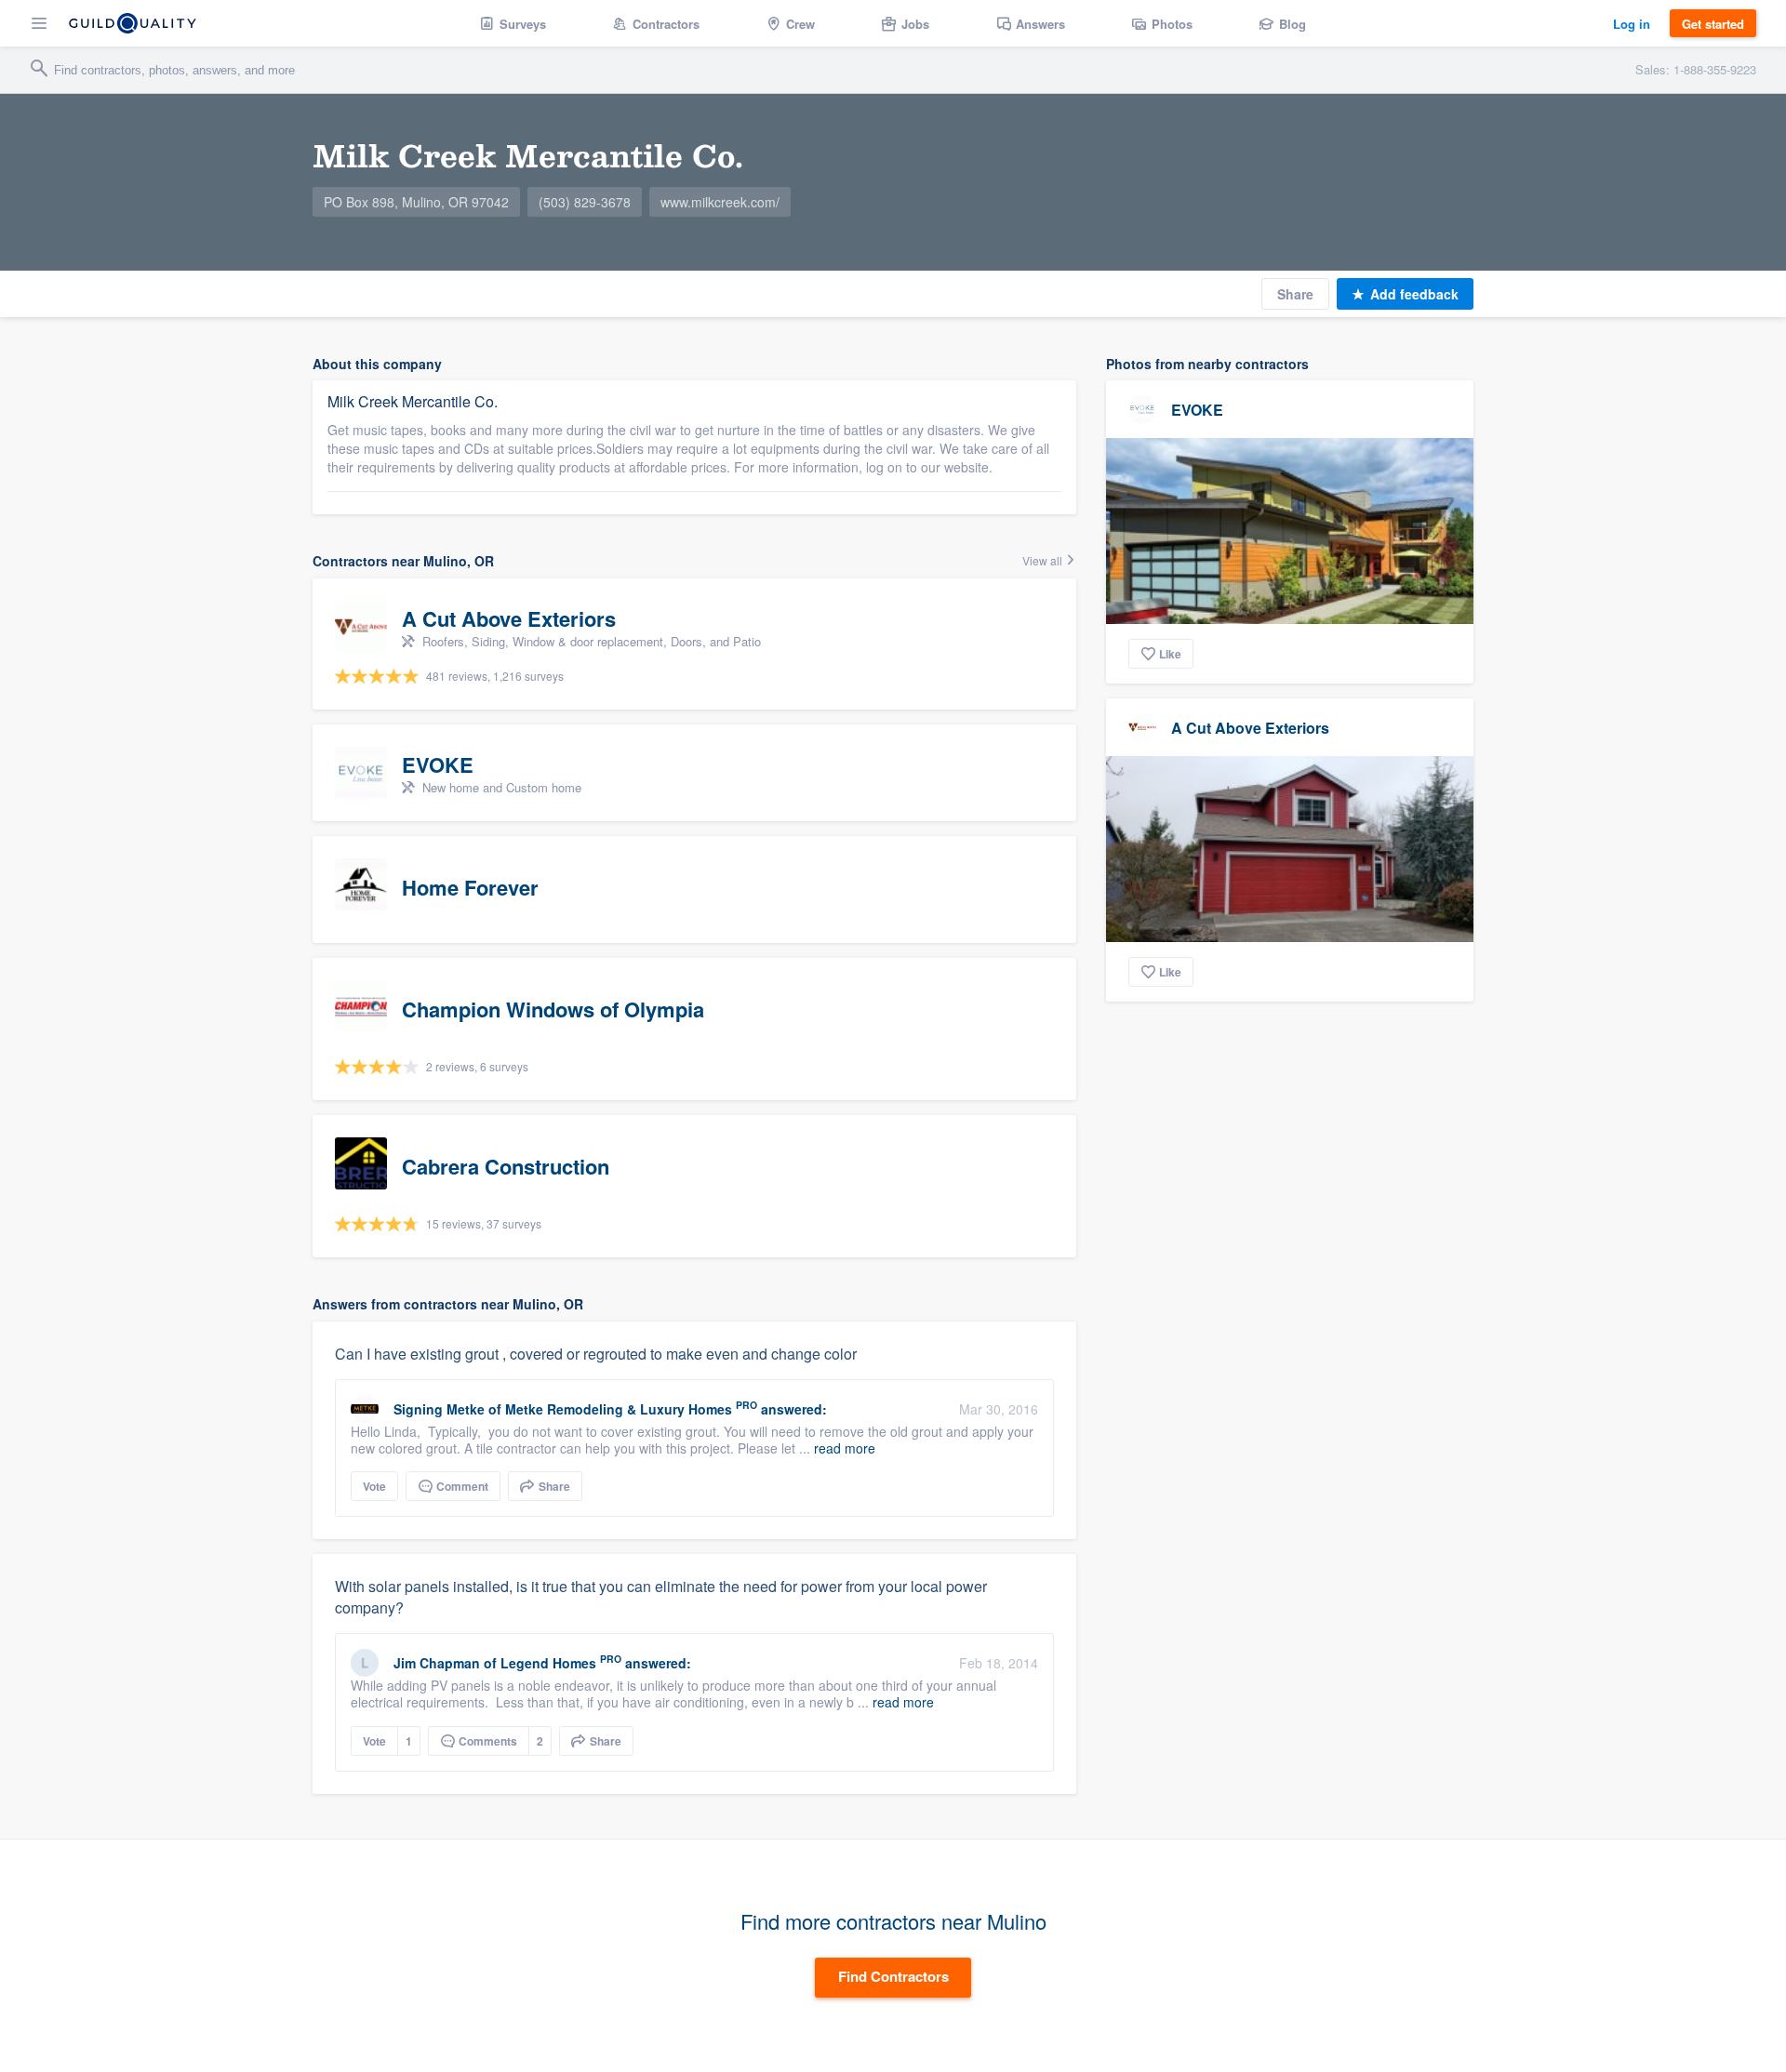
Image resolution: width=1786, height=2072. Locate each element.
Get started (1713, 24)
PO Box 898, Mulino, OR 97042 (416, 202)
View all (1044, 560)
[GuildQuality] (133, 23)
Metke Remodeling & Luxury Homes (619, 1409)
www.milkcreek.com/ (720, 202)
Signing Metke (439, 1409)
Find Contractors (893, 1976)
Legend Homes (548, 1663)
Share (1295, 294)
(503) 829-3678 (585, 202)
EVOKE (1197, 410)
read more (845, 1448)
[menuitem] (513, 23)
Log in (1632, 24)
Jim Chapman (437, 1663)
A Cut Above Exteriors (1250, 728)
